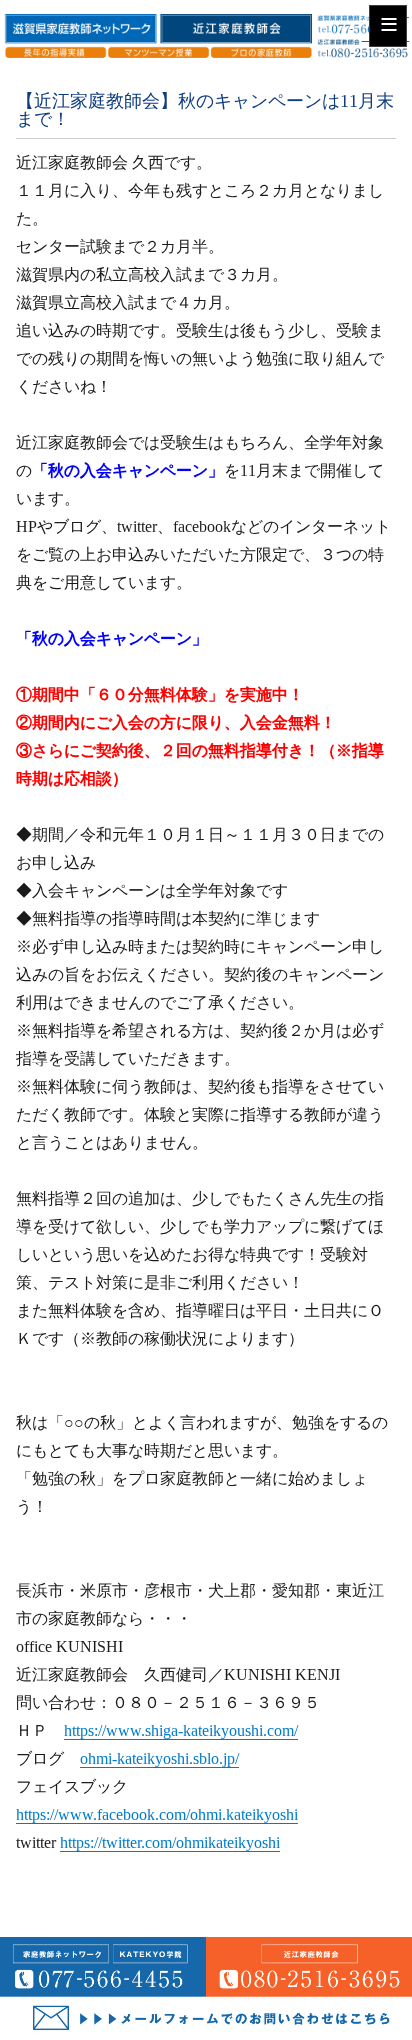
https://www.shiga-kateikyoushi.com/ (181, 1730)
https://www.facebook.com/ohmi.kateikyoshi (157, 1814)
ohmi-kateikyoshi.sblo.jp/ (159, 1758)
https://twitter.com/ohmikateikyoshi (170, 1842)
